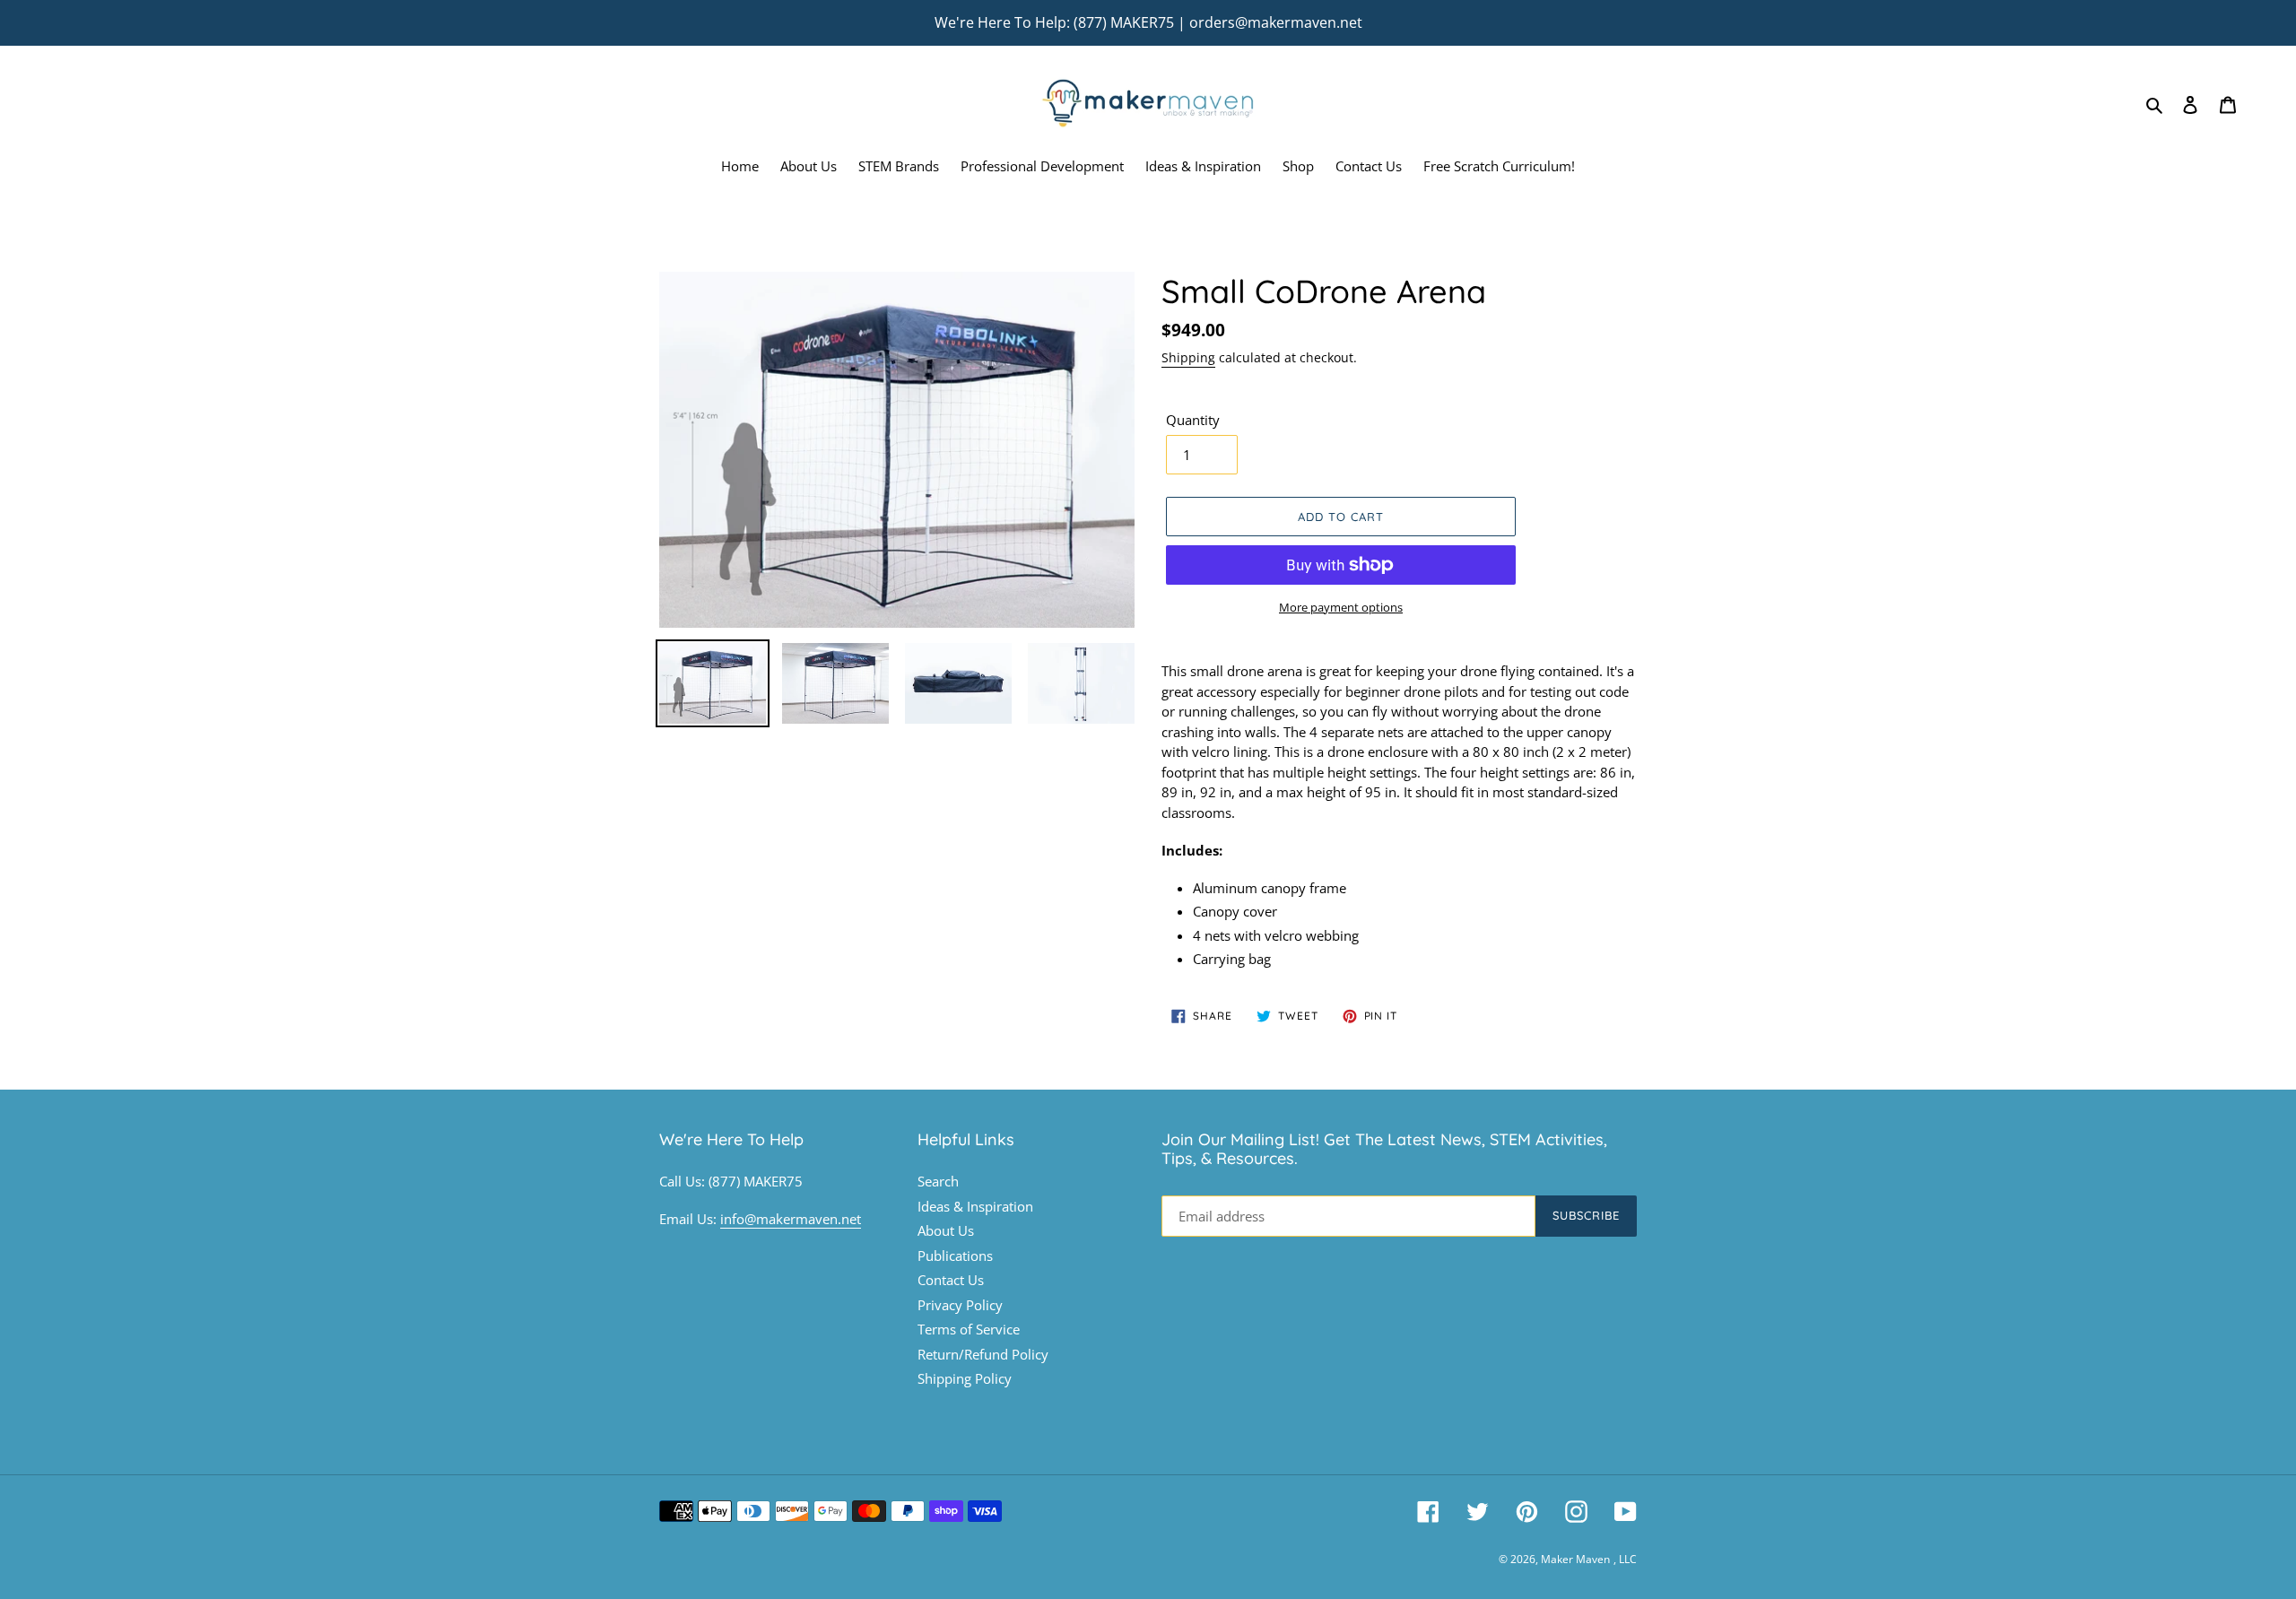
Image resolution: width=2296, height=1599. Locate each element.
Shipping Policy (965, 1378)
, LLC (1625, 1559)
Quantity (1193, 420)
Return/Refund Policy (983, 1354)
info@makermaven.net (791, 1219)
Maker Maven (1575, 1559)
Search (938, 1181)
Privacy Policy (960, 1305)
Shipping (1188, 357)
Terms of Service (969, 1329)
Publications (955, 1256)
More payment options (1341, 607)
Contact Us (951, 1280)
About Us (946, 1230)
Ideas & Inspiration (975, 1206)
